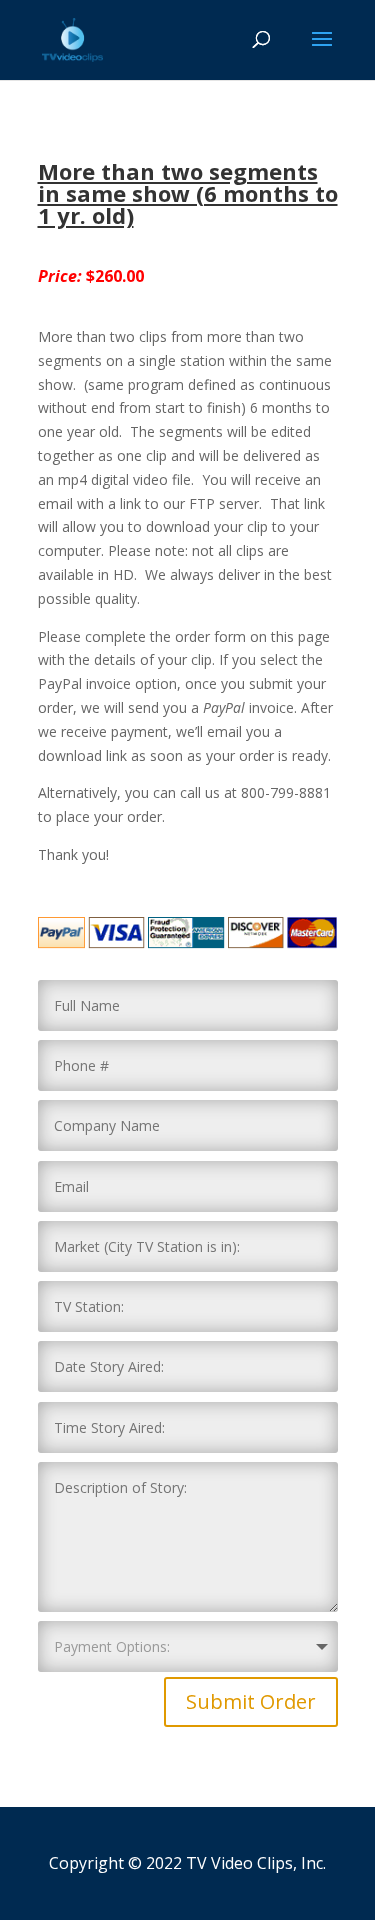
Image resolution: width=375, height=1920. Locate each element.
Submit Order (251, 1701)
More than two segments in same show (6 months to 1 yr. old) (188, 193)
